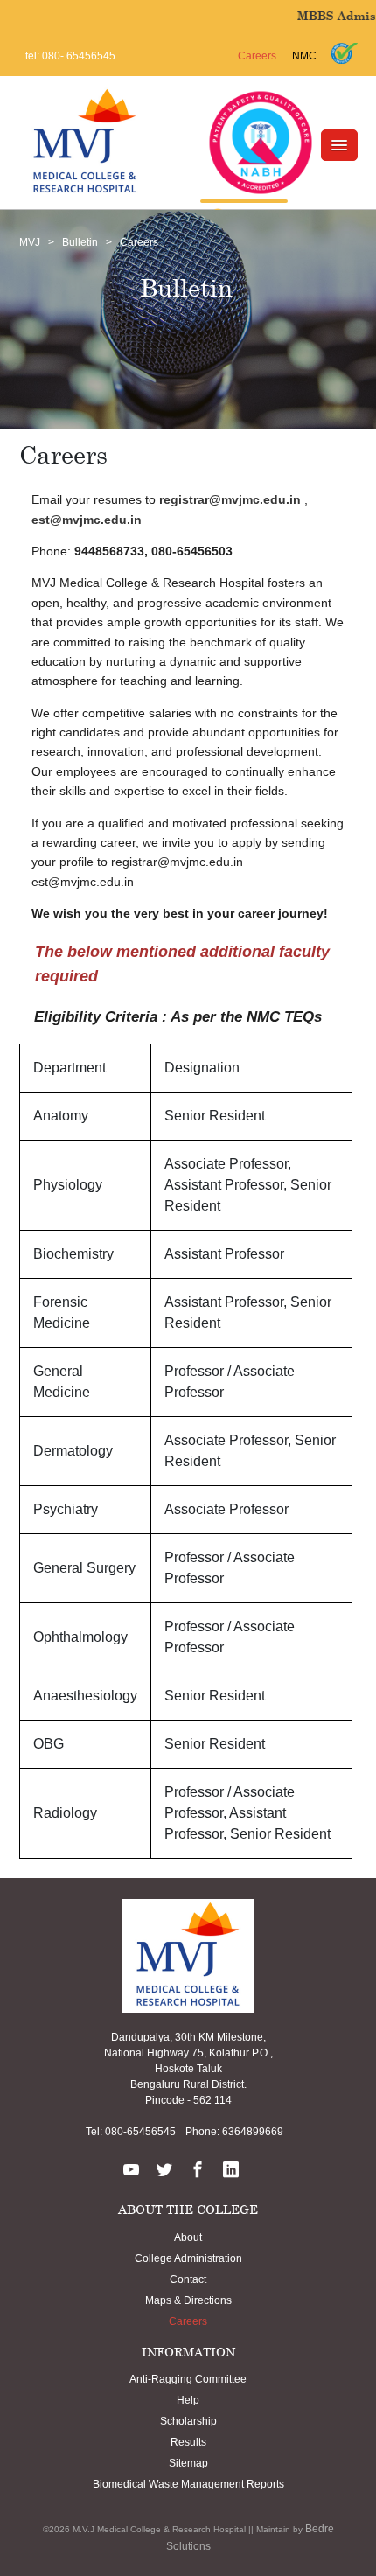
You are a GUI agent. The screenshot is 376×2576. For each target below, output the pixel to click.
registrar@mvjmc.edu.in (230, 499)
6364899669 (251, 2132)
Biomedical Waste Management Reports (188, 2484)
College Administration (188, 2258)
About (188, 2237)
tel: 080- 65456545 (70, 56)
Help (188, 2400)
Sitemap (188, 2463)
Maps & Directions (188, 2300)
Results (188, 2442)
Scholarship (188, 2421)
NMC (304, 56)
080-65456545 (139, 2132)
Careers (257, 56)
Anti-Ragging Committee (188, 2379)
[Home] (85, 140)
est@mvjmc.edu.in (87, 520)
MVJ (30, 242)
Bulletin (80, 242)
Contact (188, 2279)
